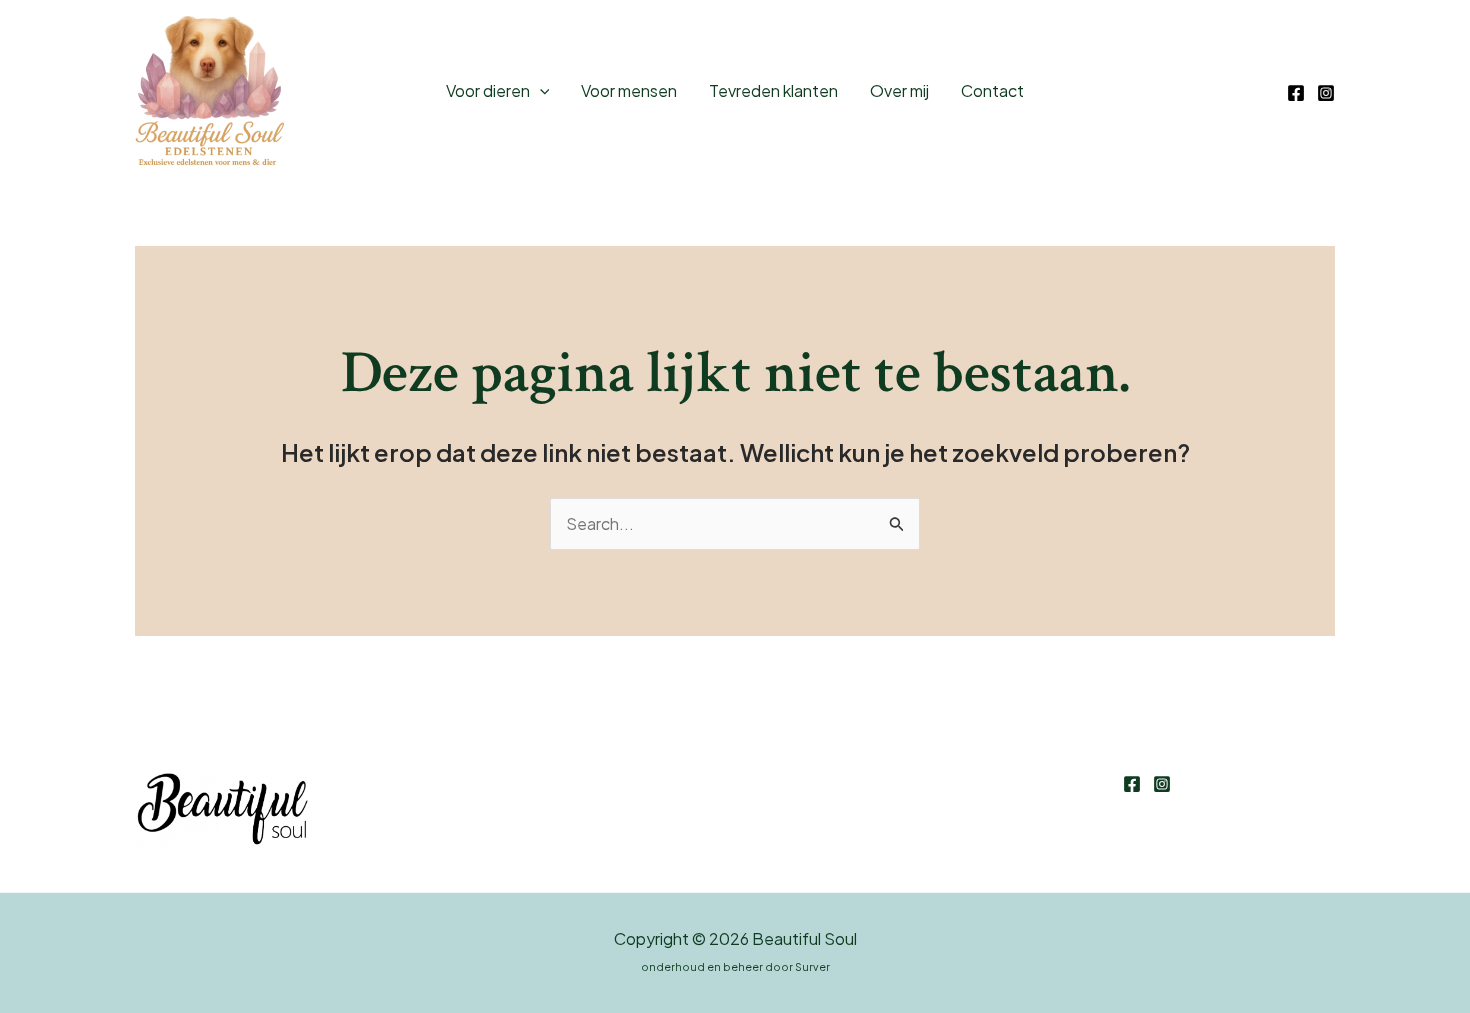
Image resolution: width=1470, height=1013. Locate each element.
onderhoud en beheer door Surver (735, 966)
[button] (540, 91)
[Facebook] (1296, 93)
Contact (992, 90)
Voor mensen (629, 90)
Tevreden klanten (773, 90)
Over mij (899, 90)
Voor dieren (488, 90)
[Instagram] (1326, 93)
